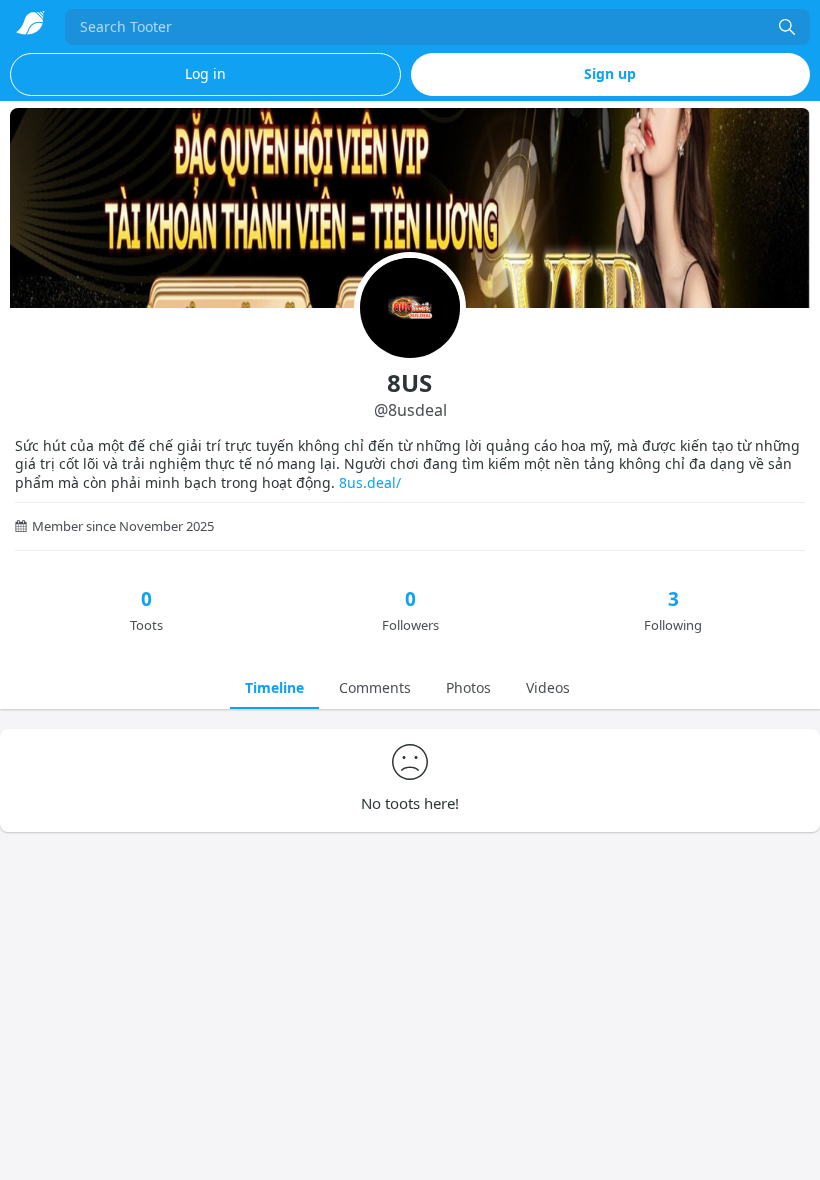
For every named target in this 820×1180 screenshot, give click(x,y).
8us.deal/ (370, 482)
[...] (787, 27)
